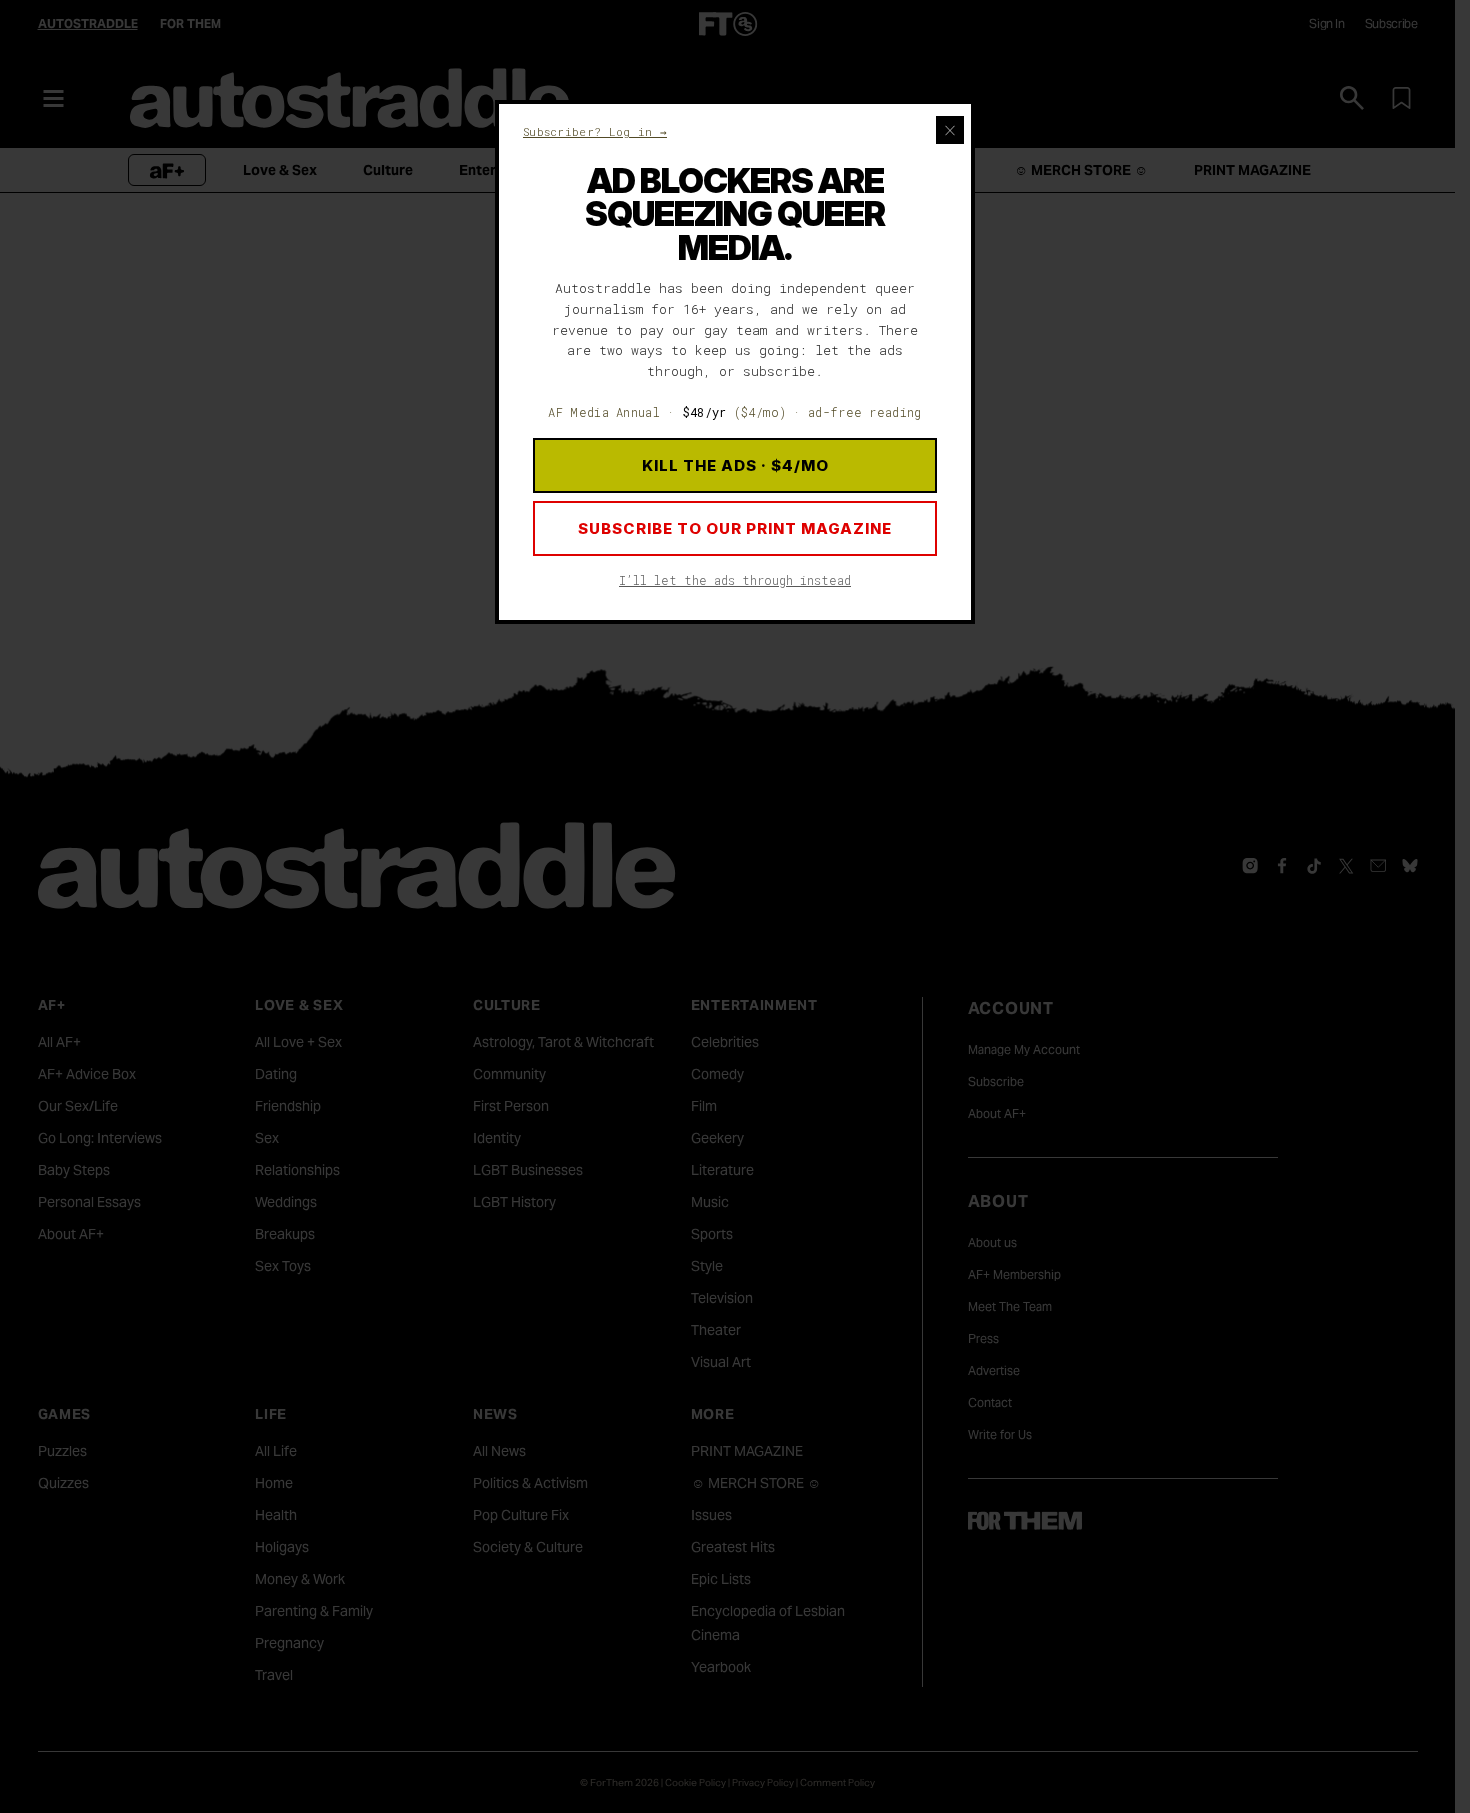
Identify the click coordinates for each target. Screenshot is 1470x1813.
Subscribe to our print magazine (735, 528)
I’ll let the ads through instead (735, 580)
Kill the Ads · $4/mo (735, 465)
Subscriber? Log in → (595, 131)
